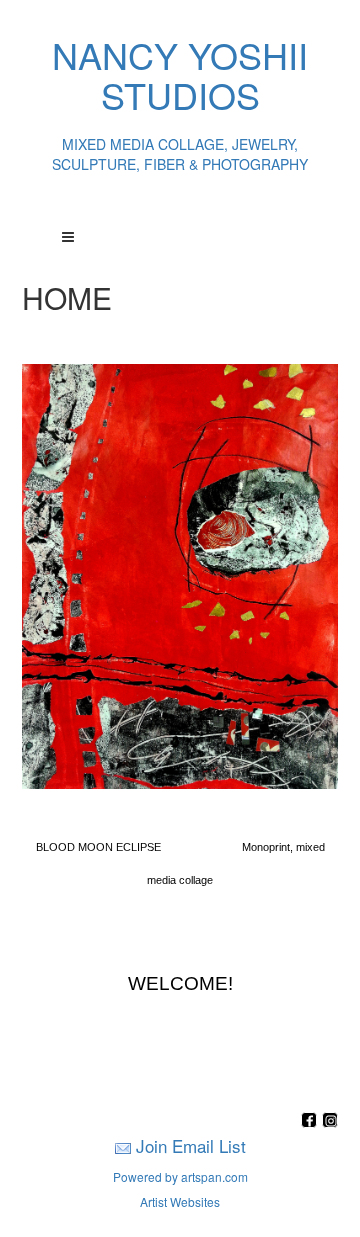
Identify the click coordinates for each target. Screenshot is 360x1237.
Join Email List (191, 1145)
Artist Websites (180, 1201)
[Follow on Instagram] (330, 1121)
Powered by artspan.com (180, 1176)
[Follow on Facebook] (311, 1121)
